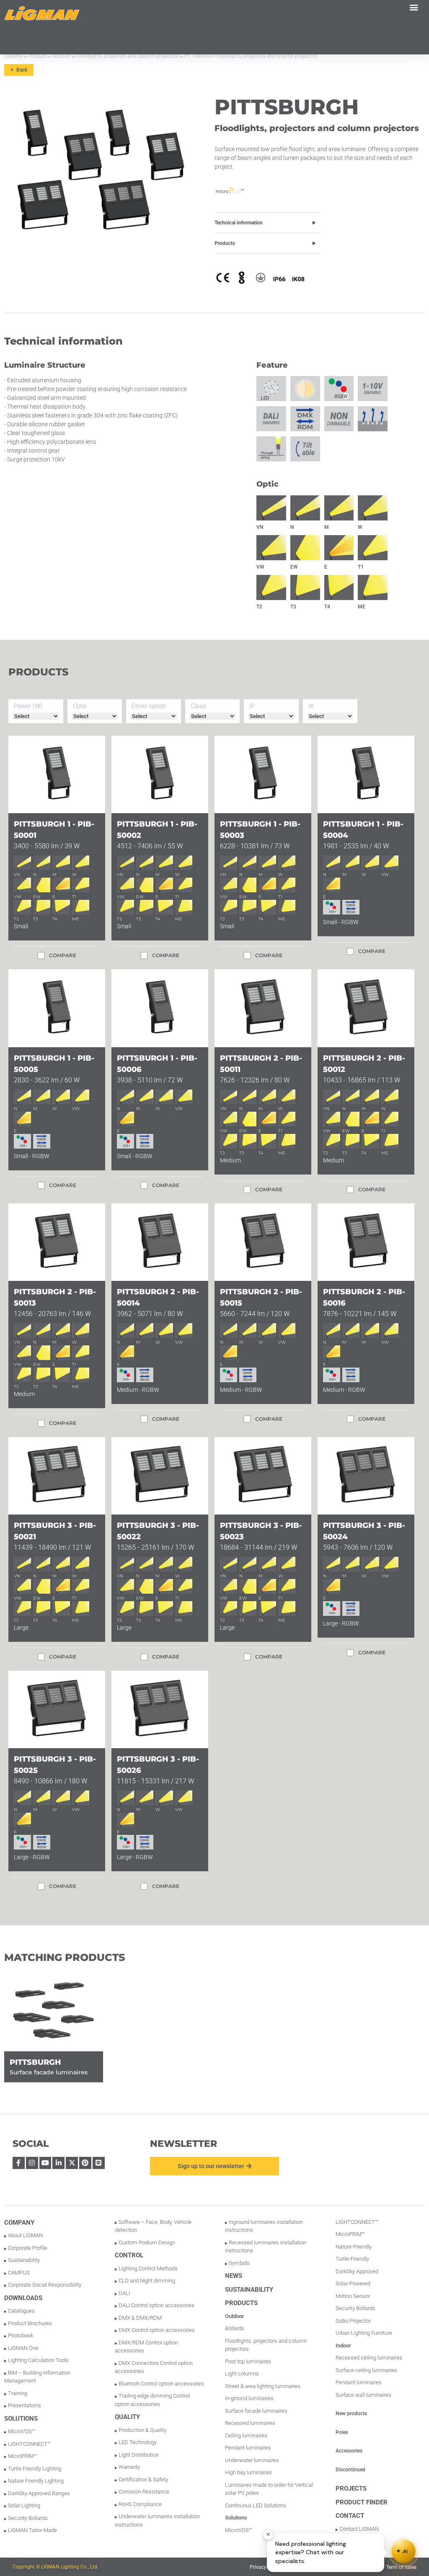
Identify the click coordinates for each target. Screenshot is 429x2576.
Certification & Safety (143, 2479)
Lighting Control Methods (148, 2268)
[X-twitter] (72, 2163)
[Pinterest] (85, 2163)
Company (19, 2223)
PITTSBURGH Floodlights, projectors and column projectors (251, 56)
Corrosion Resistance (144, 2492)
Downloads (23, 2298)
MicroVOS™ (22, 2431)
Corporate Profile (28, 2248)
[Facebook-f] (19, 2163)
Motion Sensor (353, 2296)
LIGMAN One (23, 2348)
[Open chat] (404, 2551)
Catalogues (21, 2311)
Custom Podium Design (147, 2242)
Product (37, 56)
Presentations (25, 2405)
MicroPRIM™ (23, 2456)
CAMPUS (19, 2273)
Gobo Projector (353, 2321)
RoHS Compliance (140, 2504)
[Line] (99, 2163)
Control (129, 2255)
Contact (350, 2516)
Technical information (239, 223)
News (234, 2276)
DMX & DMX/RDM (140, 2318)
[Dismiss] (268, 2535)
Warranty (129, 2467)
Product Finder (362, 2502)
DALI (124, 2293)
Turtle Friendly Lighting (35, 2469)
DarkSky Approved (357, 2271)
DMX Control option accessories (157, 2330)
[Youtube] (45, 2163)
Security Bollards (28, 2518)
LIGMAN (13, 56)
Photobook (21, 2335)
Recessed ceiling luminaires (369, 2358)
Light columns (242, 2374)
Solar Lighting (24, 2505)
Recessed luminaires (250, 2423)
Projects (351, 2488)
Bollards (235, 2328)
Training (18, 2393)
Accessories (349, 2451)
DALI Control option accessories (156, 2305)
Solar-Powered (353, 2284)
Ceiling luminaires (246, 2436)
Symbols (239, 2263)
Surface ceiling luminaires (366, 2370)
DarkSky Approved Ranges (39, 2493)
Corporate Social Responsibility (45, 2285)
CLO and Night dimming (147, 2281)
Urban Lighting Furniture (364, 2333)
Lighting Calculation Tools (38, 2360)
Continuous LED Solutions (256, 2505)
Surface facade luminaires (256, 2411)
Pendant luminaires (248, 2448)
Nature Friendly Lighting (36, 2481)
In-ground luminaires (249, 2398)
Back (20, 70)
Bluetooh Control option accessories (161, 2384)
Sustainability (24, 2260)
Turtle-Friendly (352, 2259)
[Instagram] (32, 2163)
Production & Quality (142, 2430)
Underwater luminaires (252, 2460)
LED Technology (138, 2442)
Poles (342, 2432)
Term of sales (401, 2567)
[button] (414, 7)
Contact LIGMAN (359, 2529)
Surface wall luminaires (363, 2395)
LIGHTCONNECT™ (29, 2444)
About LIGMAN (25, 2235)
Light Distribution (139, 2455)
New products (351, 2414)
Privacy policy (265, 2567)
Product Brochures (30, 2323)
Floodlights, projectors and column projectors (127, 56)
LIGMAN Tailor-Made (32, 2530)
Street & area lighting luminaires (263, 2386)
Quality (127, 2417)
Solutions (21, 2419)
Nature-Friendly (354, 2247)
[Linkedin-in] (58, 2163)
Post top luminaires (248, 2361)
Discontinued (350, 2470)
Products (225, 243)
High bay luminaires (248, 2472)
